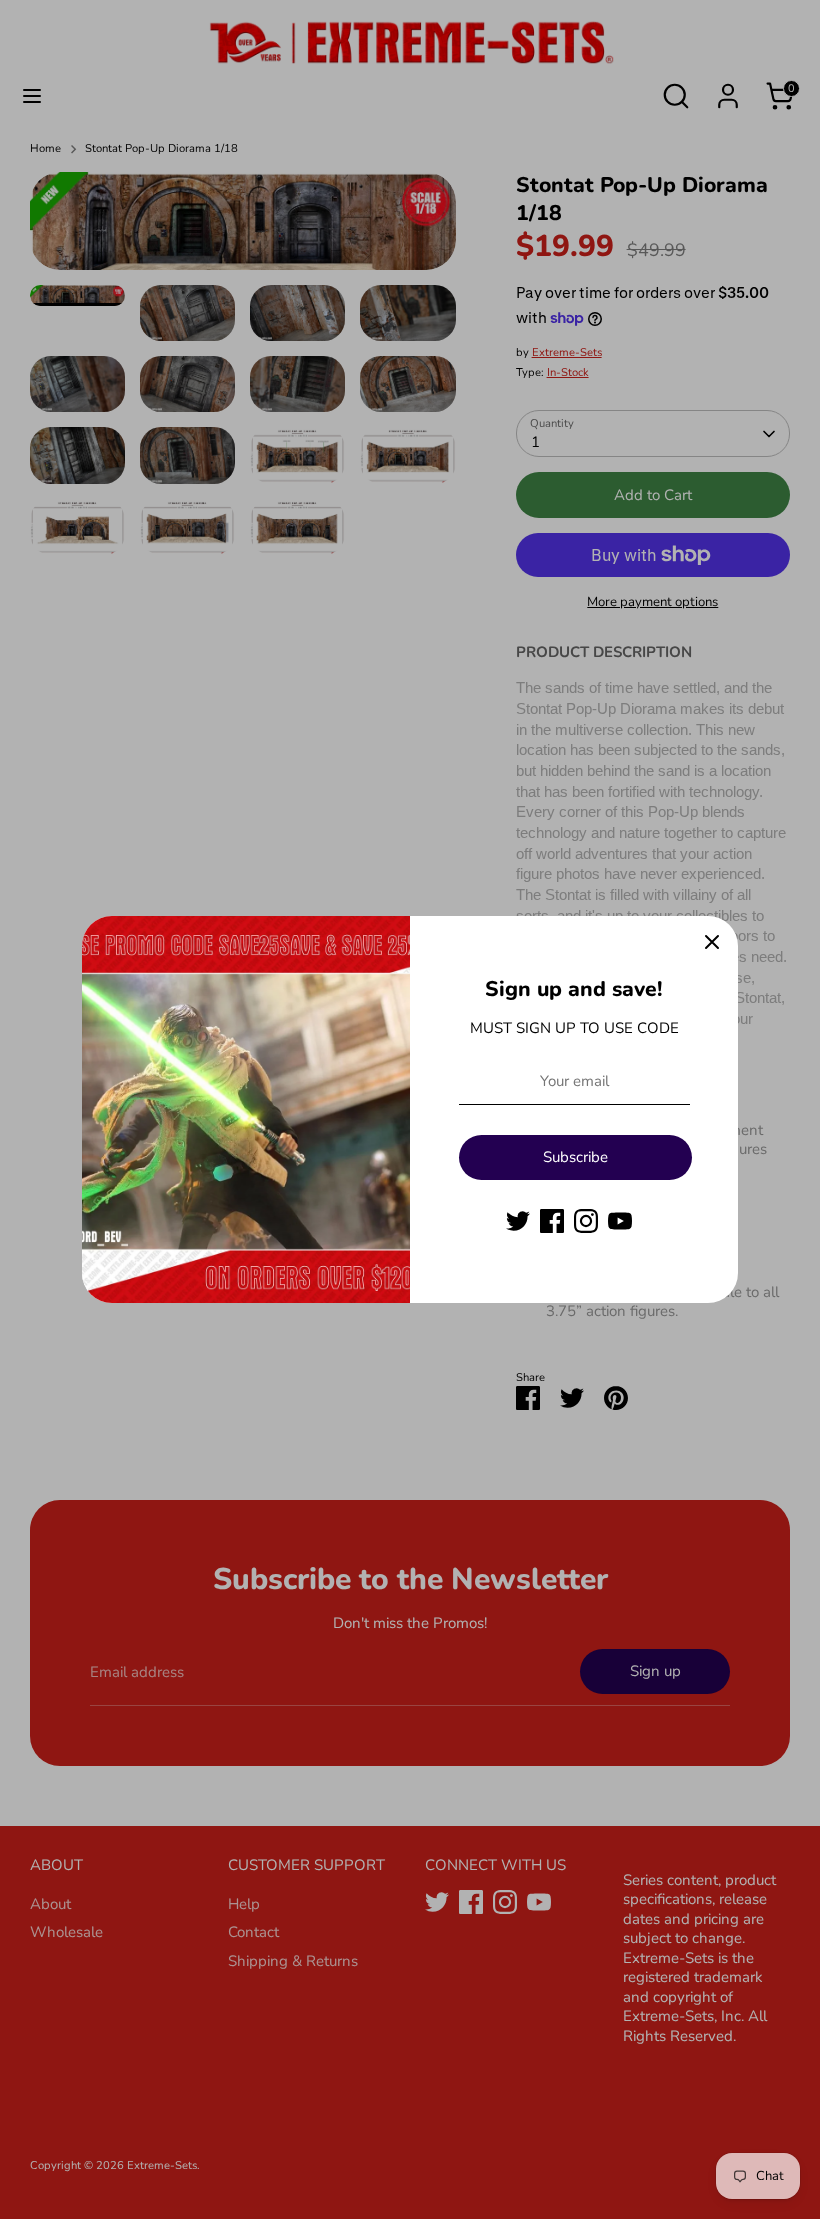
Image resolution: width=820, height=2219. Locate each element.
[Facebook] (552, 1221)
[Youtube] (620, 1221)
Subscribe (575, 1157)
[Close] (712, 942)
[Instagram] (586, 1221)
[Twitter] (518, 1221)
